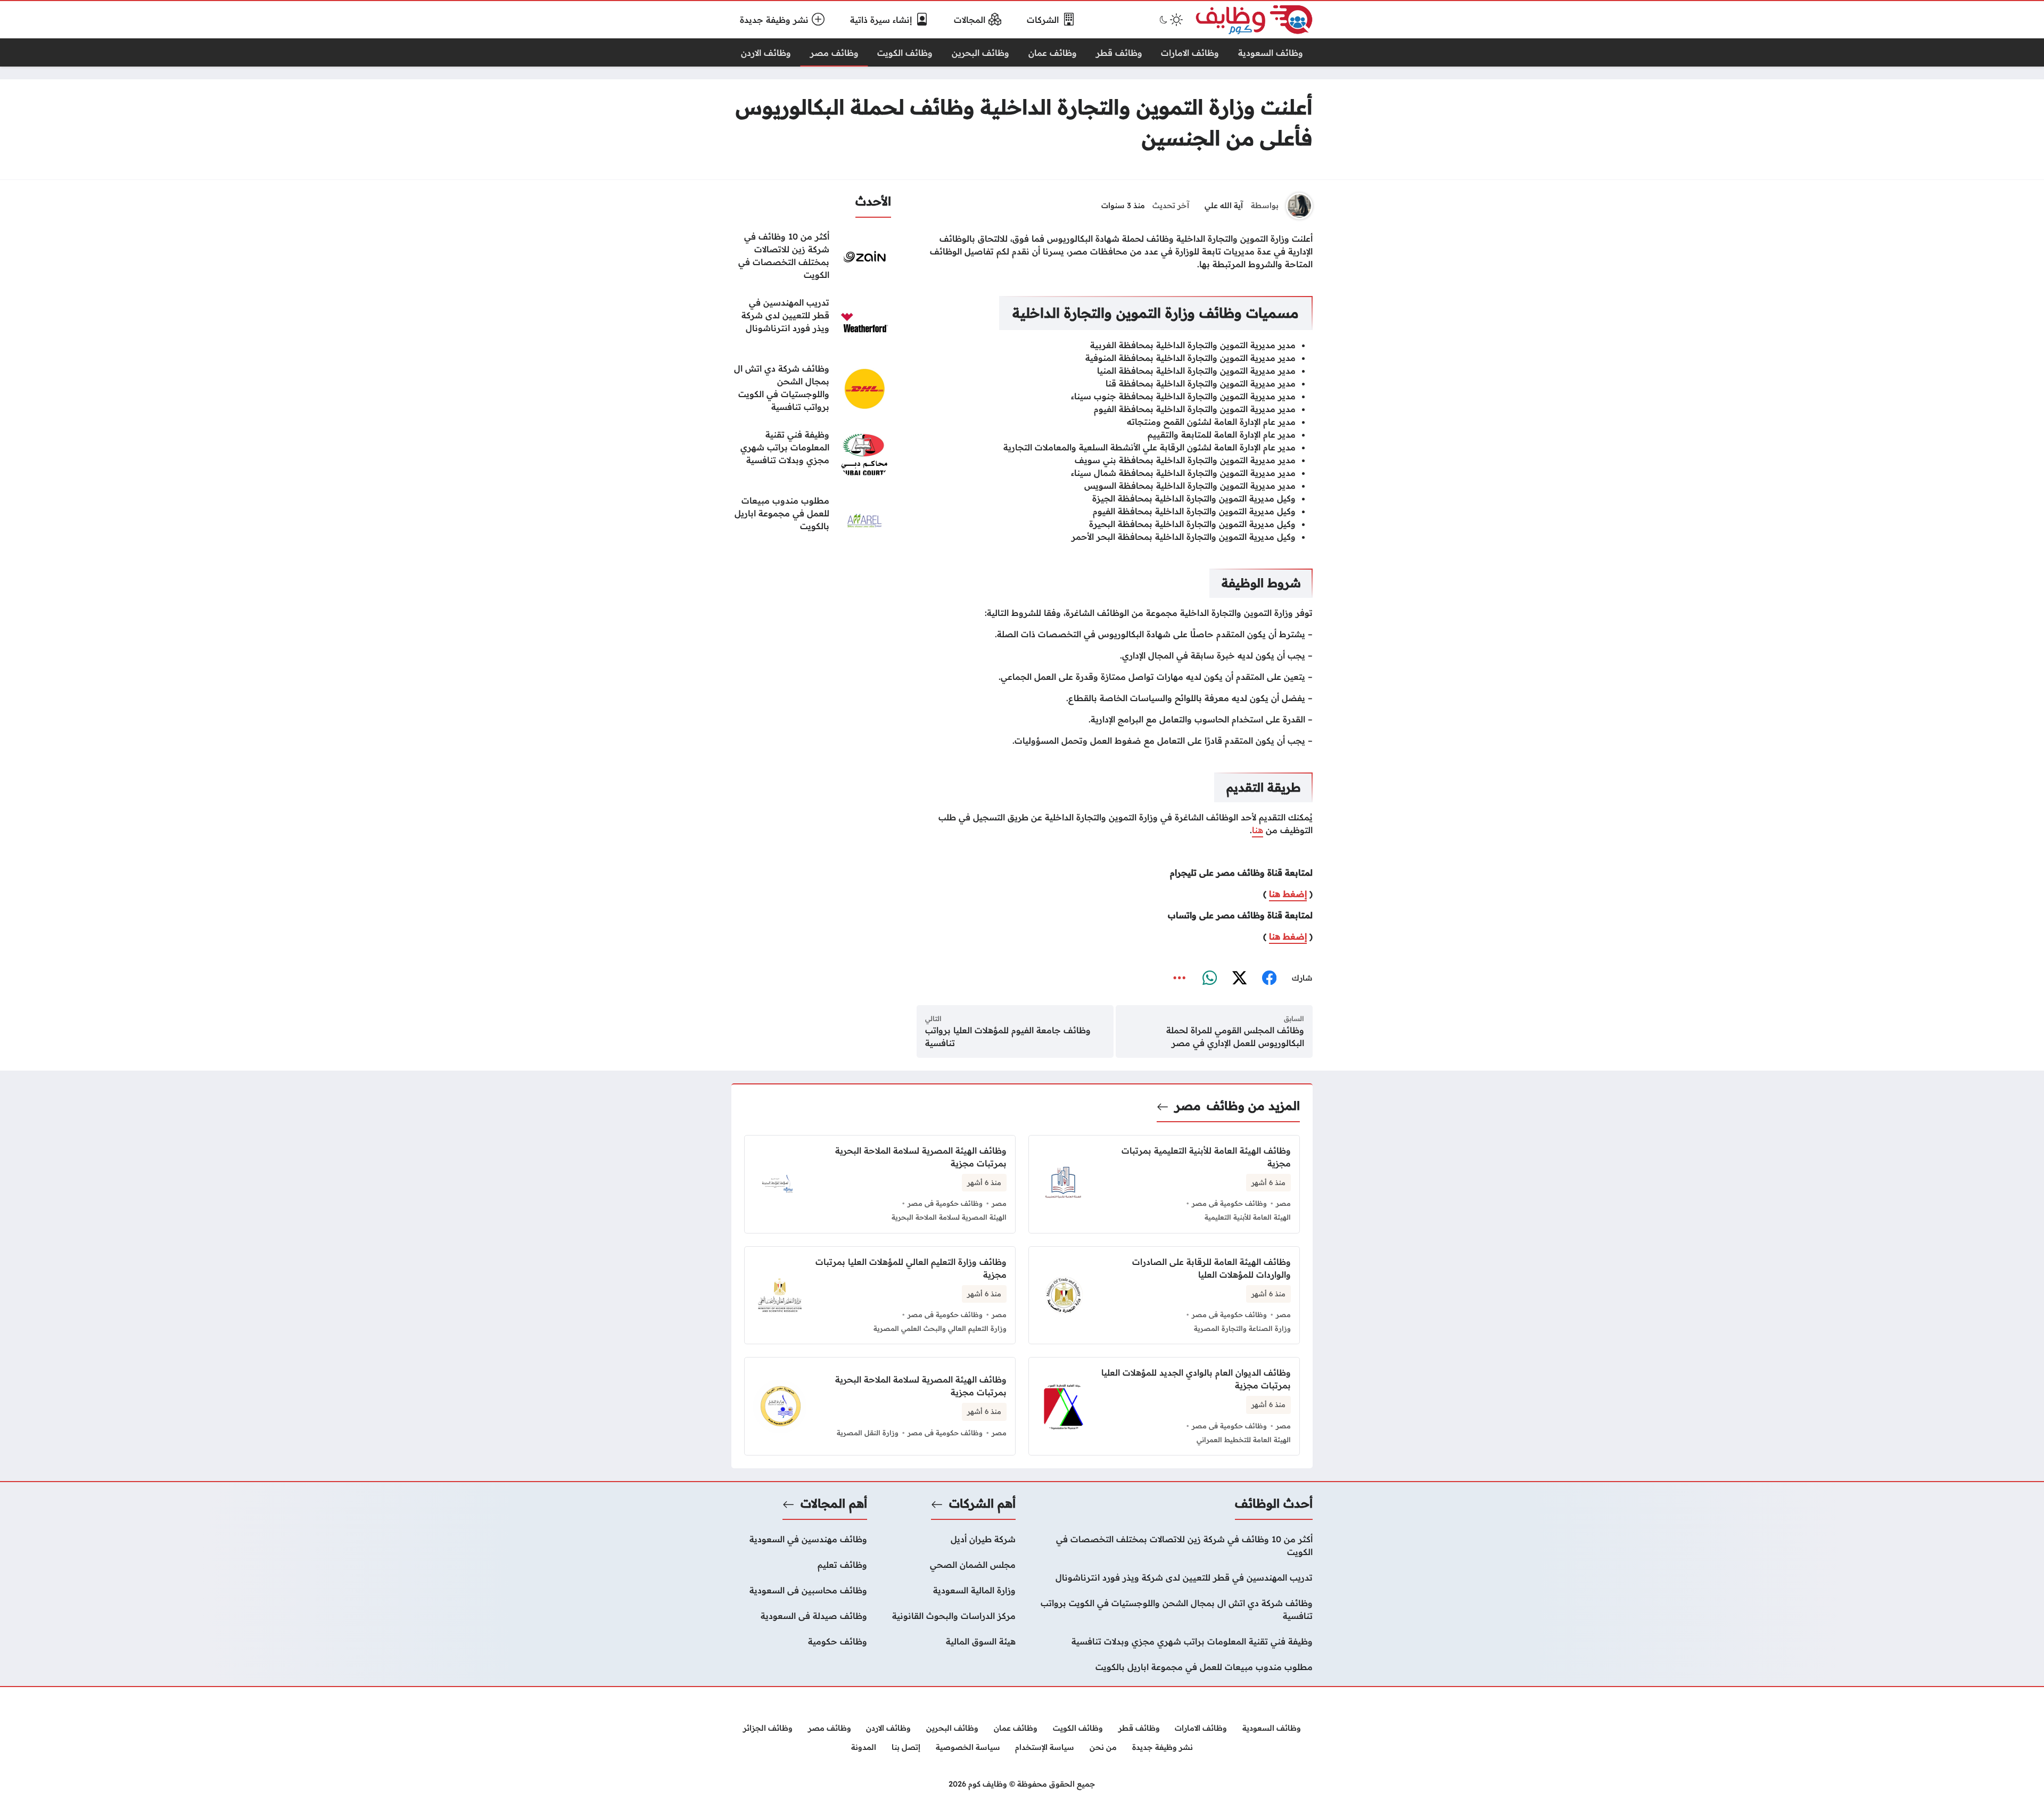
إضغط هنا (1288, 894)
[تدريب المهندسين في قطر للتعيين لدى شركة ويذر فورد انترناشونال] (811, 323)
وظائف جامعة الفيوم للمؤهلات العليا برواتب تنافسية (1008, 1037)
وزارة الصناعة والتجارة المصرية (1242, 1328)
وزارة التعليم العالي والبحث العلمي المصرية (940, 1328)
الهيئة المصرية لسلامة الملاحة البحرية (949, 1217)
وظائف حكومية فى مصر (1229, 1203)
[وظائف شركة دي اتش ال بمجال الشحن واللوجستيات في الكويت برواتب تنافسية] (811, 389)
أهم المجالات (834, 1503)
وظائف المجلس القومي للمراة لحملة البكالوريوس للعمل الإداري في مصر (1235, 1037)
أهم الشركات (982, 1503)
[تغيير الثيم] (1170, 20)
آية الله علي (1224, 205)
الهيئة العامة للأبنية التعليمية (1248, 1217)
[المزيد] (1180, 978)
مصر (1188, 1106)
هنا (1258, 830)
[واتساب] (1209, 978)
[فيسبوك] (1269, 978)
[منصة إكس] (1239, 978)
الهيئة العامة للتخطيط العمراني (1244, 1440)
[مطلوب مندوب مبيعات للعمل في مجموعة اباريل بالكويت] (811, 521)
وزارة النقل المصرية (868, 1433)
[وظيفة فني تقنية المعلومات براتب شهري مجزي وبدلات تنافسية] (811, 455)
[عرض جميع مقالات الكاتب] (1299, 206)
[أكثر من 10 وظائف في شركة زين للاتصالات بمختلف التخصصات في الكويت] (811, 257)
